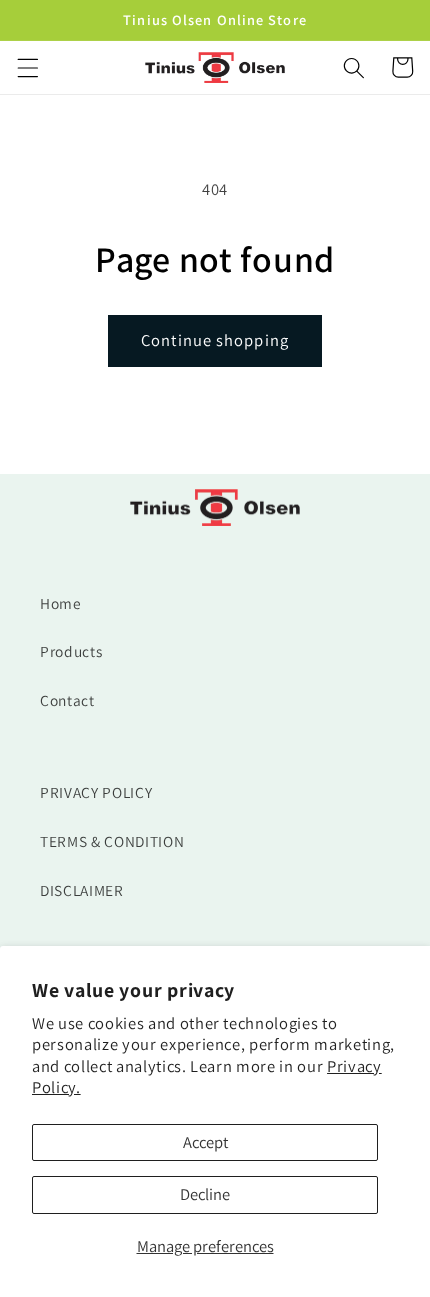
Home (61, 603)
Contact (67, 700)
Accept (205, 1142)
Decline (205, 1194)
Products (71, 651)
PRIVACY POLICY (96, 792)
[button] (27, 67)
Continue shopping (215, 340)
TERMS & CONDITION (112, 841)
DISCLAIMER (82, 890)
